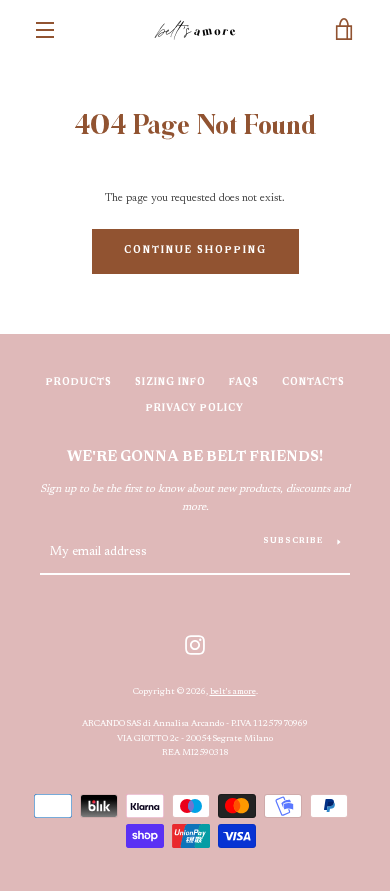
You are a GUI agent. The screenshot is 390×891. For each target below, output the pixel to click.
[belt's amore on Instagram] (195, 644)
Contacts (313, 383)
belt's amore (233, 691)
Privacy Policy (195, 409)
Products (79, 383)
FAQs (244, 383)
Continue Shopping (195, 251)
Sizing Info (170, 383)
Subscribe (293, 541)
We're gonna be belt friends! (195, 457)
